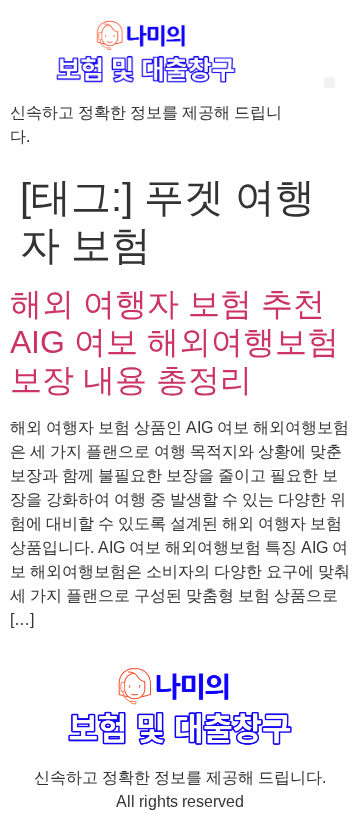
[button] (329, 82)
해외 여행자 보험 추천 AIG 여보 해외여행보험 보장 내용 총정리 (174, 342)
